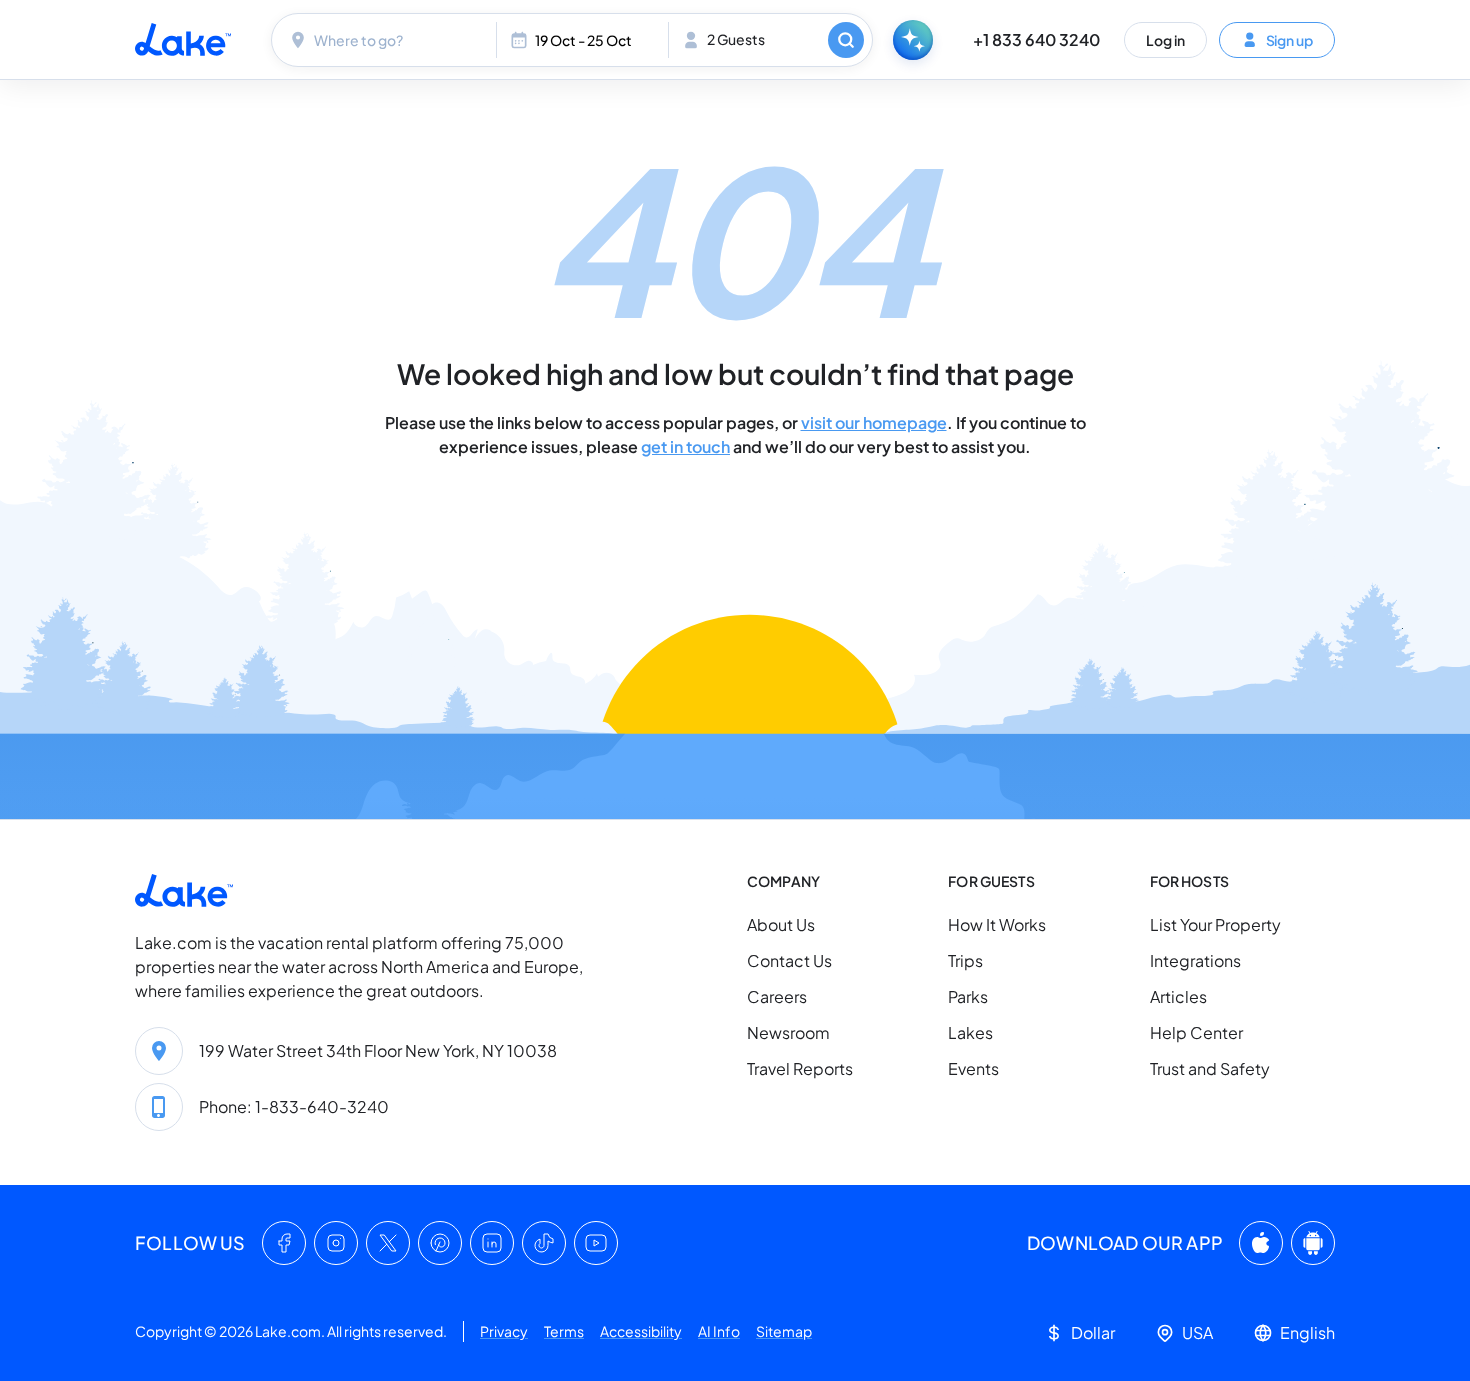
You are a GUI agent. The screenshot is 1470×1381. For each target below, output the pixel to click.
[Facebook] (284, 1243)
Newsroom (788, 1032)
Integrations (1195, 960)
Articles (1178, 996)
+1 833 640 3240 (1036, 39)
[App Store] (1261, 1243)
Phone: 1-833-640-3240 (294, 1106)
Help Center (1196, 1032)
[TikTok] (544, 1243)
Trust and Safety (1210, 1068)
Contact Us (789, 960)
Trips (965, 960)
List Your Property (1215, 924)
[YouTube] (596, 1243)
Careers (777, 996)
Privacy (504, 1331)
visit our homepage (874, 422)
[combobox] (386, 40)
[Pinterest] (440, 1243)
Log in (1165, 39)
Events (973, 1068)
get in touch (685, 446)
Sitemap (784, 1331)
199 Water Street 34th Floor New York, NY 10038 (378, 1050)
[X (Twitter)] (388, 1243)
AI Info (719, 1331)
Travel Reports (800, 1068)
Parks (968, 996)
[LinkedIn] (492, 1243)
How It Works (997, 924)
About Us (781, 924)
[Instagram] (336, 1243)
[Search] (846, 40)
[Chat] (913, 40)
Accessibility (641, 1331)
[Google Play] (1313, 1243)
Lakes (970, 1032)
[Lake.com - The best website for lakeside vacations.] (183, 39)
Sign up (1289, 39)
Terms (564, 1331)
